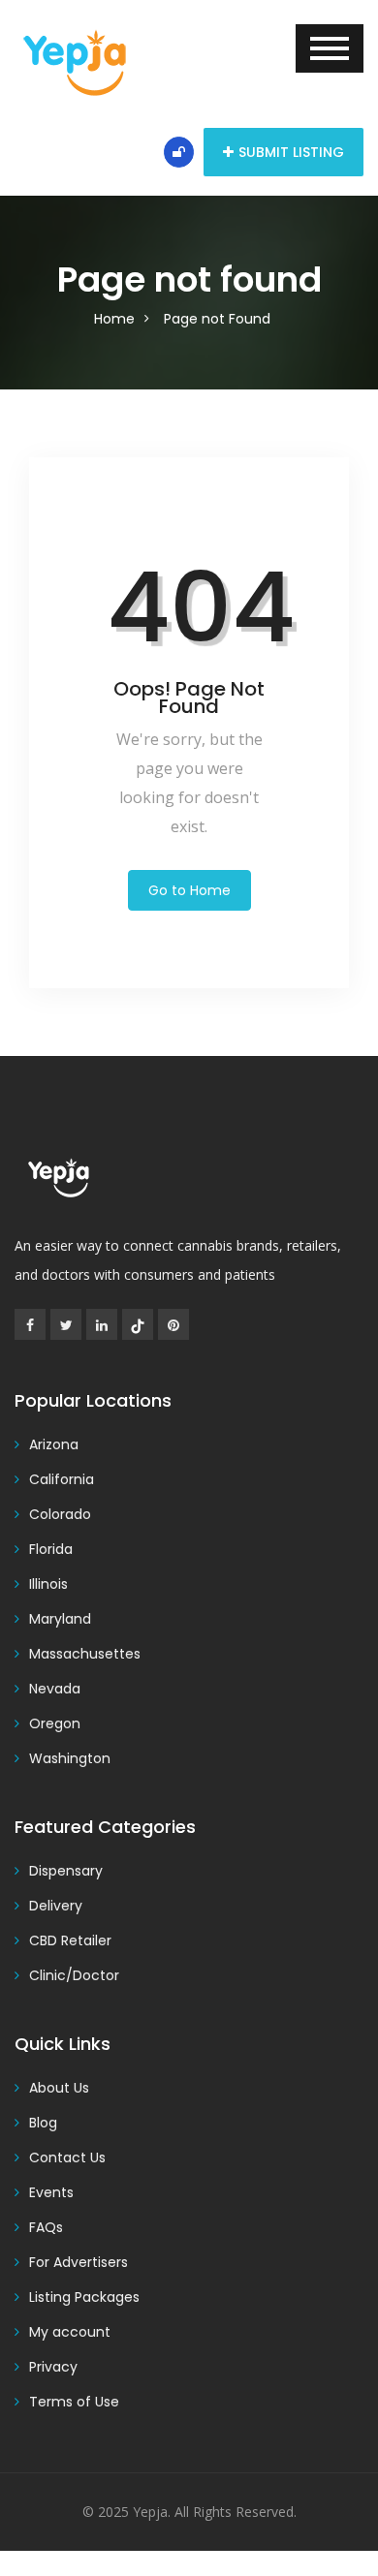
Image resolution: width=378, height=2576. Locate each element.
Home (114, 319)
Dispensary (66, 1871)
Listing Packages (84, 2297)
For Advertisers (79, 2262)
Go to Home (189, 890)
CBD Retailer (70, 1940)
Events (51, 2192)
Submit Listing (291, 152)
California (62, 1479)
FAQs (46, 2227)
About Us (59, 2088)
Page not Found (217, 319)
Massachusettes (85, 1654)
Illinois (48, 1584)
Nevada (55, 1689)
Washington (70, 1758)
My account (70, 2332)
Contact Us (67, 2157)
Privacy (53, 2367)
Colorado (60, 1514)
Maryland (60, 1619)
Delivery (56, 1906)
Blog (43, 2123)
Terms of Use (74, 2402)
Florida (51, 1549)
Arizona (54, 1444)
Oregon (55, 1723)
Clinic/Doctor (74, 1975)
